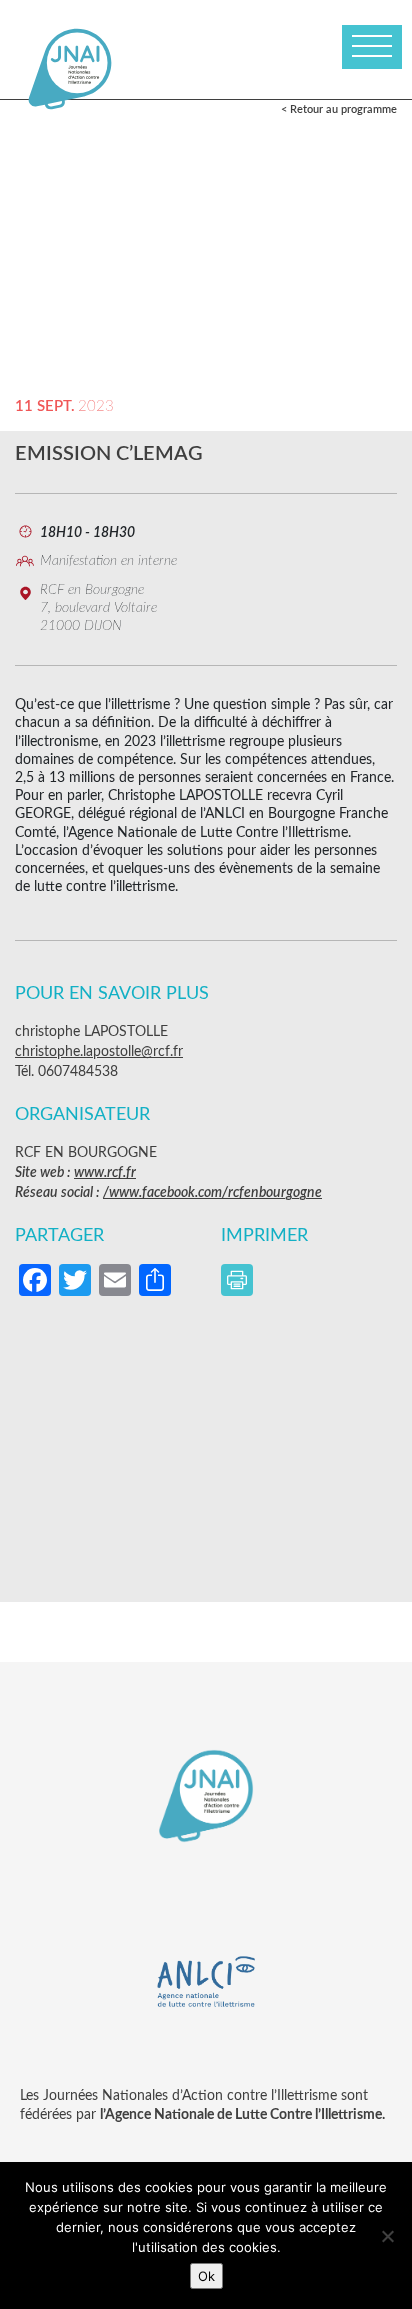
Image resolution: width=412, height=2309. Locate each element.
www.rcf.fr (105, 1173)
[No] (387, 2236)
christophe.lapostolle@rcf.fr (99, 1052)
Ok (206, 2276)
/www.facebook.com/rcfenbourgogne (212, 1193)
